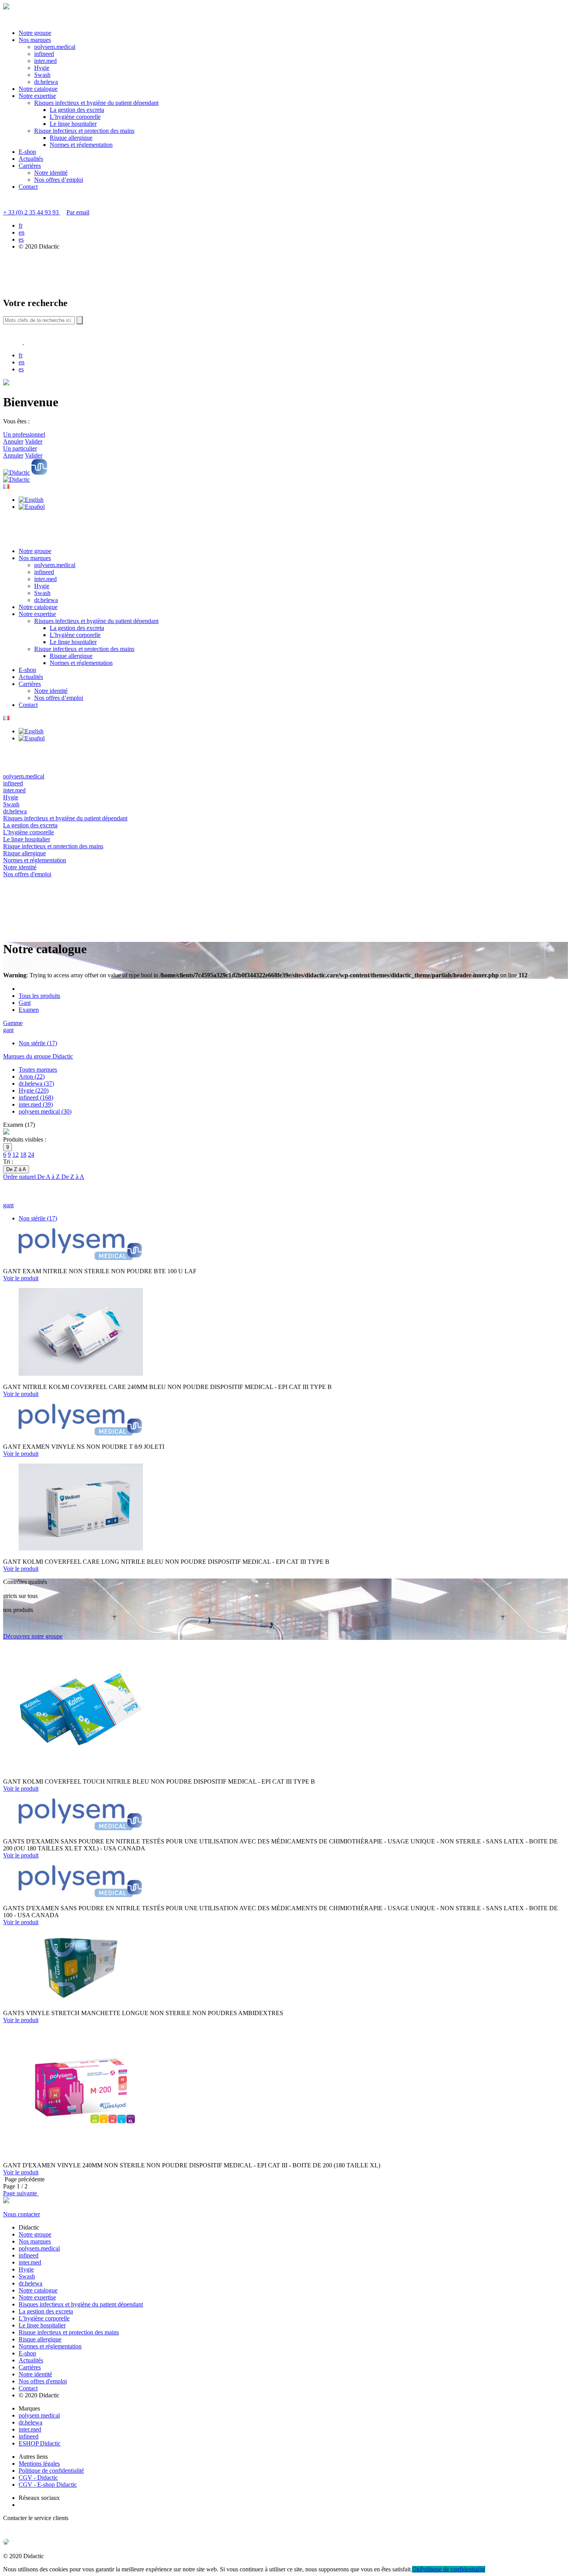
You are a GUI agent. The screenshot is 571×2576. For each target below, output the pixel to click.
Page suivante (21, 2193)
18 (23, 1155)
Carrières (30, 166)
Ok (416, 2569)
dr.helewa (46, 82)
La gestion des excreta (77, 110)
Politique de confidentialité (51, 2471)
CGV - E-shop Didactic (48, 2485)
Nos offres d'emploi (43, 2381)
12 (16, 1155)
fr (21, 225)
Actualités (31, 159)
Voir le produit (21, 1278)
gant (8, 1030)
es (21, 239)
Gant (25, 1003)
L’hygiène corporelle (75, 117)
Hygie (42, 68)
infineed (44, 54)
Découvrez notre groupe (33, 1636)
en (22, 232)
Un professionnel (24, 434)
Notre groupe (35, 33)
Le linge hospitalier (73, 124)
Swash (42, 75)
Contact (28, 187)
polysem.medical (55, 47)
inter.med (45, 61)
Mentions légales (39, 2464)
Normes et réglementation (81, 145)
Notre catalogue (38, 89)
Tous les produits (39, 996)
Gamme (13, 1023)
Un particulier (20, 448)
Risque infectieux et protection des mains (84, 131)
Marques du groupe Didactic (38, 1056)
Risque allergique (71, 138)
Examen (29, 1010)
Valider (34, 441)
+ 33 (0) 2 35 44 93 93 (32, 212)
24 (31, 1155)
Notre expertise (37, 96)
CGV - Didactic (38, 2478)
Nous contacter (22, 2214)
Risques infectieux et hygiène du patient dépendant (96, 103)
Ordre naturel (20, 1177)
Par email (78, 212)
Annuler (13, 441)
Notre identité (51, 173)
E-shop (27, 152)
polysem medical (39, 2415)
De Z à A (73, 1177)
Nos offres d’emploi (59, 180)
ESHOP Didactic (40, 2443)
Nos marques (35, 40)
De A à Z (49, 1177)
